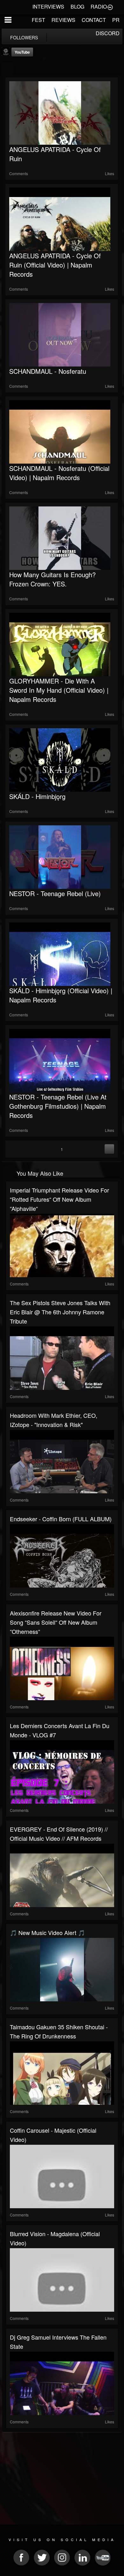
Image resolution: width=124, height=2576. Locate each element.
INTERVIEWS (48, 7)
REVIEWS (63, 20)
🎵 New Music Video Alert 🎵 (47, 1932)
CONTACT (94, 20)
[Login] (110, 7)
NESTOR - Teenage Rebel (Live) (55, 893)
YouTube (22, 52)
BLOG (77, 7)
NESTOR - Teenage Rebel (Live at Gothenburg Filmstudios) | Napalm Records (58, 1106)
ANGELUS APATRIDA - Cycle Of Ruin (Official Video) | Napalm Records (55, 265)
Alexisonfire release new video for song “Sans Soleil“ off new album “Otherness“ (56, 1622)
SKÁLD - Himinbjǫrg (37, 796)
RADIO (99, 7)
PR (116, 20)
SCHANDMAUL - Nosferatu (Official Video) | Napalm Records (59, 473)
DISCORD (108, 33)
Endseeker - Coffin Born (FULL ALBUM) (61, 1519)
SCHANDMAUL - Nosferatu (48, 371)
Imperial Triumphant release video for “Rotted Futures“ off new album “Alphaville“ (59, 1199)
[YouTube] (7, 69)
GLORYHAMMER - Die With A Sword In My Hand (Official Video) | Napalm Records (59, 690)
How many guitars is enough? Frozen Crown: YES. (52, 579)
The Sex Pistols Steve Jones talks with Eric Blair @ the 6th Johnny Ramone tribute (60, 1312)
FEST (38, 20)
